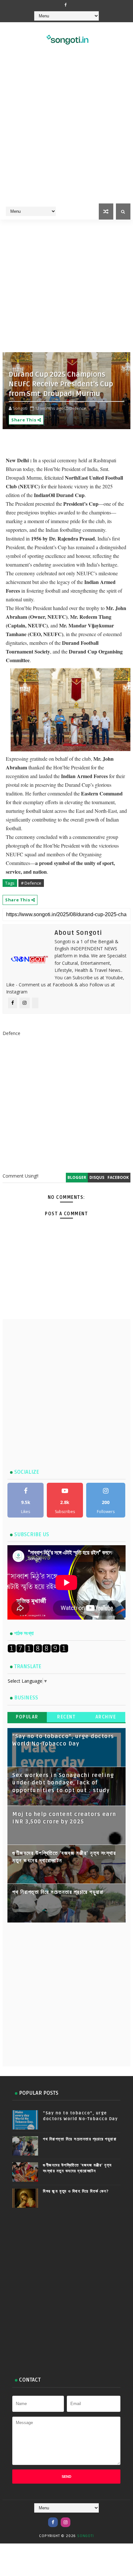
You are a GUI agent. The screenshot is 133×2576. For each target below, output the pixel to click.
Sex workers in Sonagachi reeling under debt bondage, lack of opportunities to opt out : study (63, 1783)
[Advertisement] (66, 132)
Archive (106, 1717)
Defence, (78, 408)
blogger (77, 1177)
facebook (118, 1177)
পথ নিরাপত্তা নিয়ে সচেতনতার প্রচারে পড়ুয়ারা (58, 1892)
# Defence (31, 883)
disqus (97, 1177)
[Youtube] (78, 2519)
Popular (27, 1717)
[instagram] (66, 2522)
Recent (66, 1717)
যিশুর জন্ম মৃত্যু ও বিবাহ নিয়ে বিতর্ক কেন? (76, 2191)
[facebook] (66, 5)
